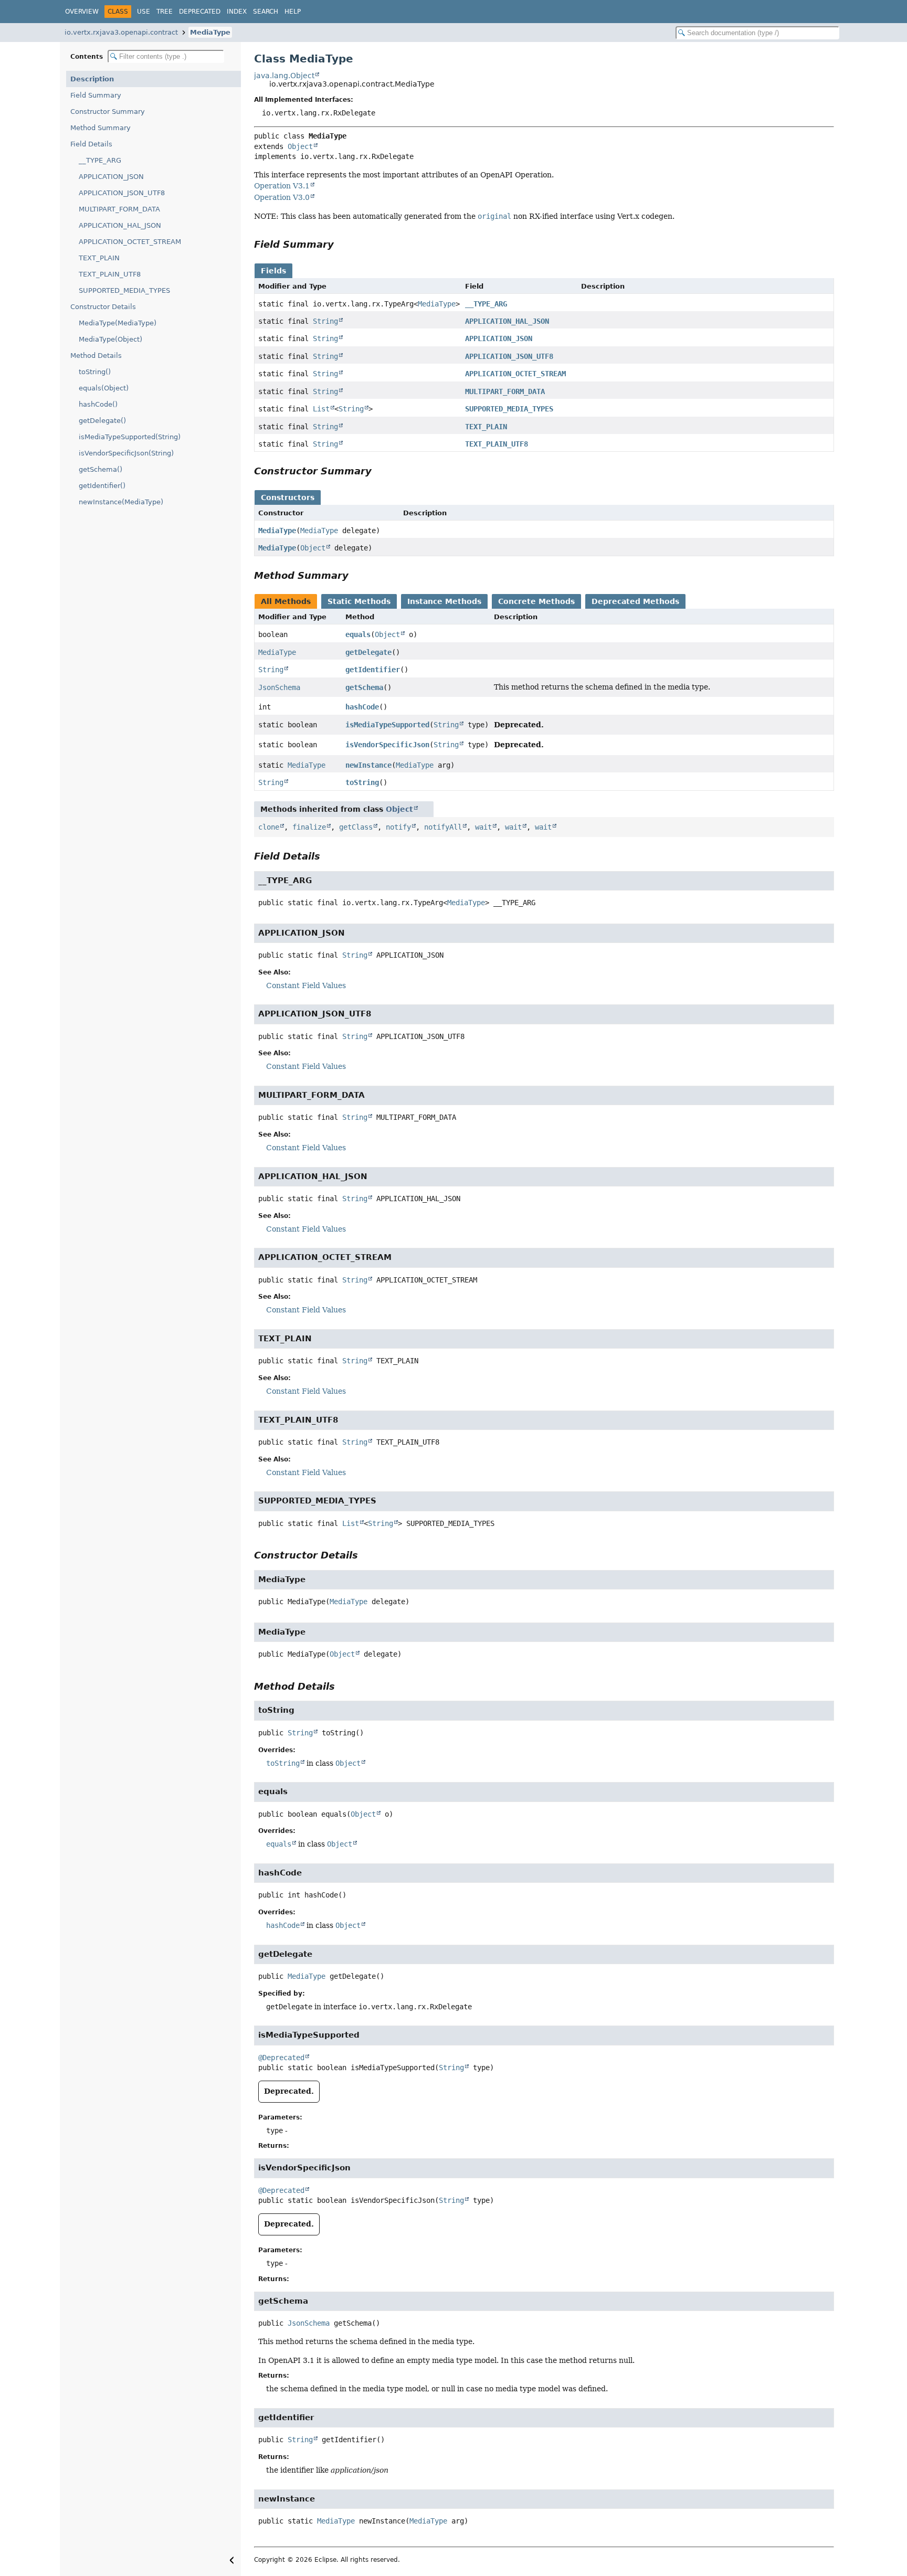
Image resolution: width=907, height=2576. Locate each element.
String (325, 321)
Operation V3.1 (282, 186)
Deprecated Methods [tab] (635, 601)
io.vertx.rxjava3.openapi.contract (121, 32)
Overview (82, 12)
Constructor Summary (108, 112)
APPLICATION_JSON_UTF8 (122, 193)
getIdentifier (373, 670)
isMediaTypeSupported (387, 725)
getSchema (364, 687)
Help (293, 12)
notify (398, 827)
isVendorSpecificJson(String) (126, 453)
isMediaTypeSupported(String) (130, 437)
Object (300, 146)
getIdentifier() (102, 486)
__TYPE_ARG (100, 160)
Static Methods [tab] (359, 601)
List (321, 409)
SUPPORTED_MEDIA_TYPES (124, 290)
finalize (309, 827)
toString (362, 782)
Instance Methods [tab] (444, 601)
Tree (165, 12)
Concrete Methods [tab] (536, 601)
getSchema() (101, 469)
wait (483, 827)
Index (237, 12)
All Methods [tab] (286, 601)
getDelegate (368, 652)
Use (144, 12)
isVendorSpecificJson (387, 745)
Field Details (91, 144)
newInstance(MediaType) (121, 502)
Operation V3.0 (282, 197)
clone (269, 827)
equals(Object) (104, 388)
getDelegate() (102, 421)
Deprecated (200, 12)
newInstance (368, 765)
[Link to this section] (341, 244)
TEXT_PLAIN (99, 258)
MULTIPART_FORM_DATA (119, 209)
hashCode (362, 707)
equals (358, 634)
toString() (95, 372)
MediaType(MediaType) (118, 323)
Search (266, 12)
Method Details (96, 356)
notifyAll (443, 827)
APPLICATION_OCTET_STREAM (130, 242)
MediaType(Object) (110, 339)
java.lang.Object (284, 76)
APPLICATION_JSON (111, 177)
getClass (356, 827)
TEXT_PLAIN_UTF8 (110, 274)
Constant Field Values (306, 985)
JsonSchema (279, 687)
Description (92, 79)
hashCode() (98, 404)
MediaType (210, 32)
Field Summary (96, 95)
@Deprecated (281, 2058)
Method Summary (101, 128)
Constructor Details (103, 307)
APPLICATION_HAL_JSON (120, 225)
